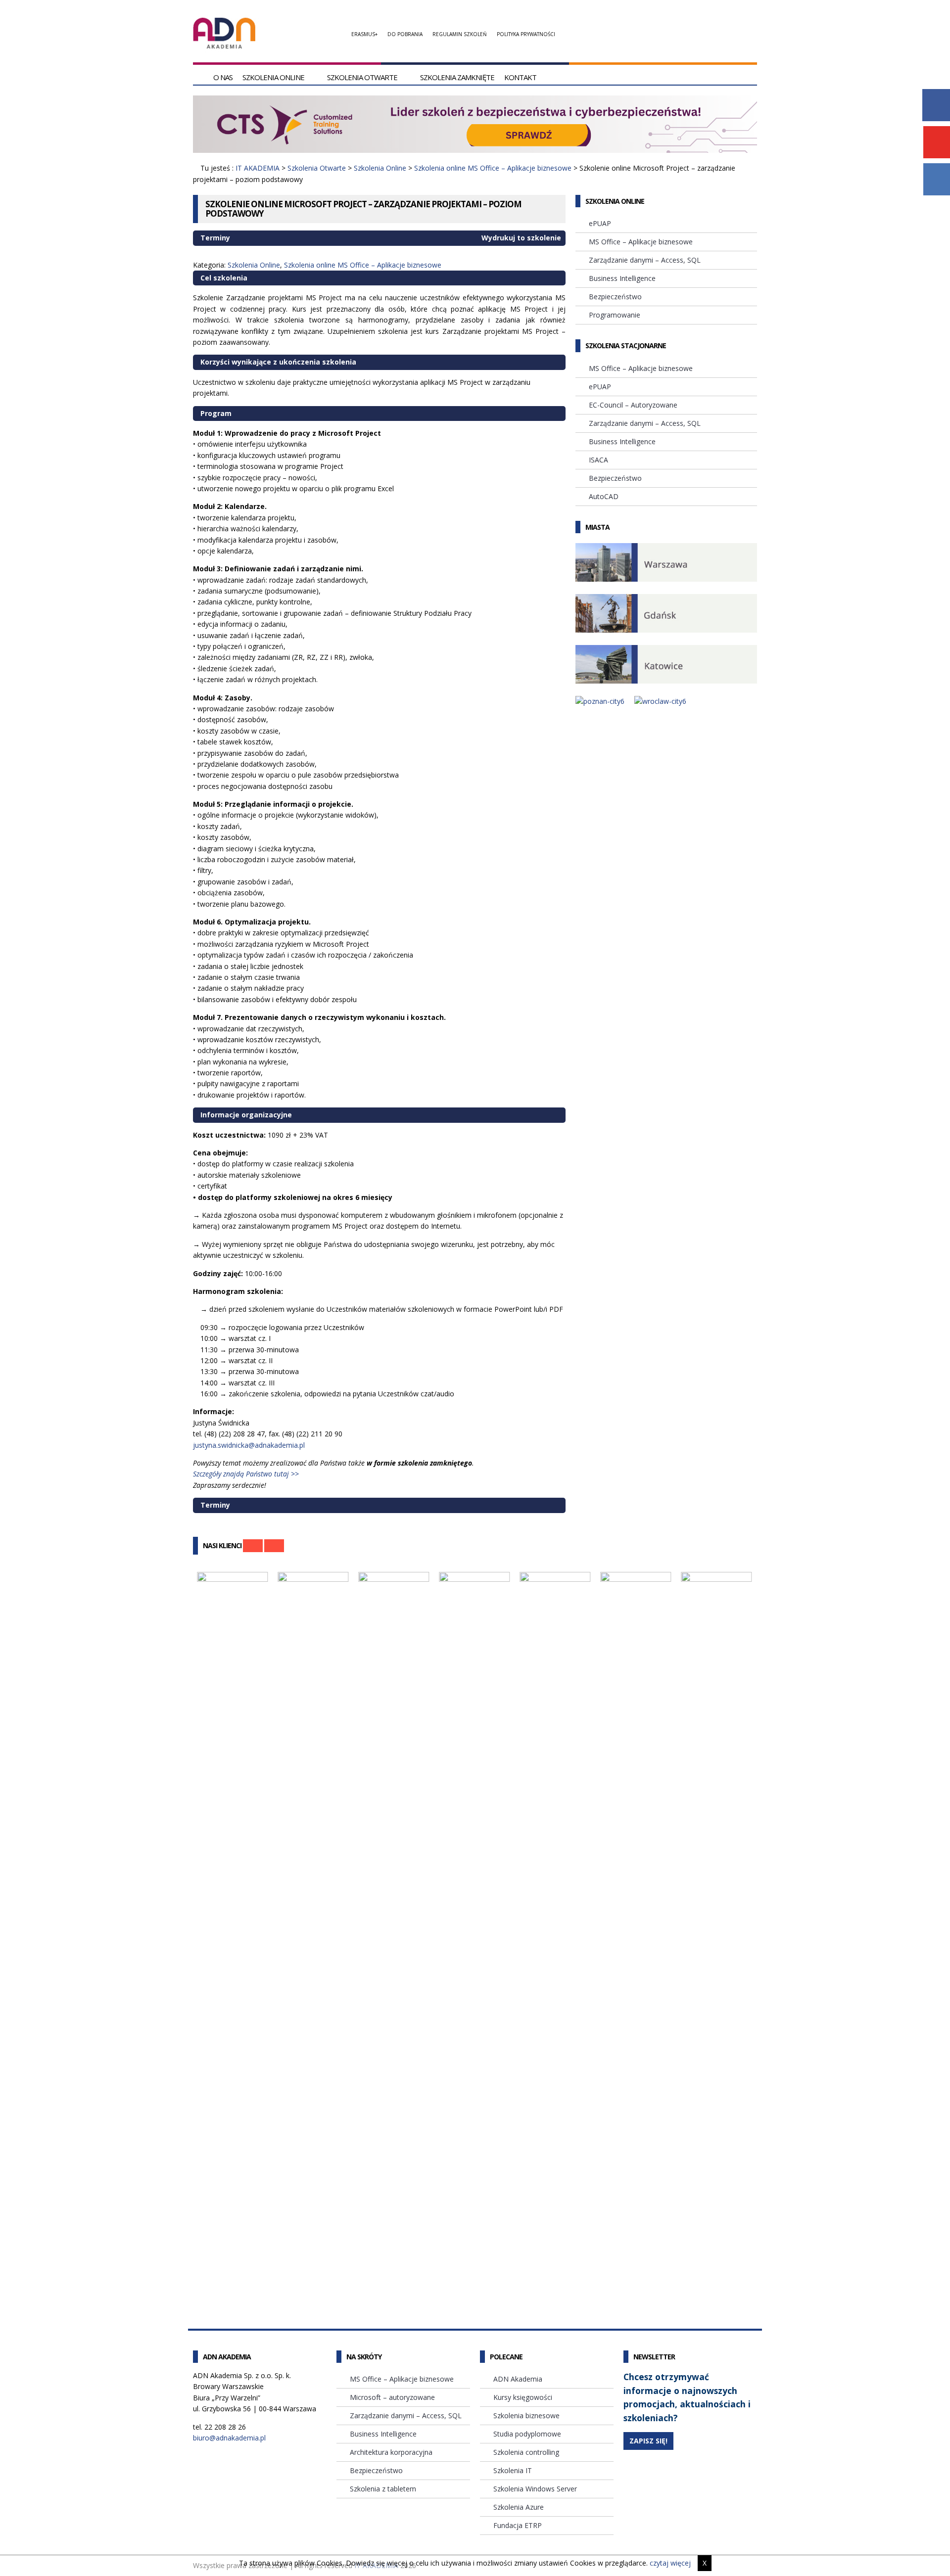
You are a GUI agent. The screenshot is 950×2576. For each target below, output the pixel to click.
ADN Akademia (518, 2379)
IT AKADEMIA (258, 168)
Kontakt (520, 77)
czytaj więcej (670, 2563)
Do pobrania (405, 34)
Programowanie (615, 315)
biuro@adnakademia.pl (229, 2438)
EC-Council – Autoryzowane (633, 405)
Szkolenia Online (273, 77)
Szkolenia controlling (526, 2452)
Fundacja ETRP (518, 2525)
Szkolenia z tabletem (383, 2489)
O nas (223, 77)
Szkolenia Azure (519, 2507)
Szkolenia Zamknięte (457, 77)
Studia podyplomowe (527, 2434)
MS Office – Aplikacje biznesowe (641, 242)
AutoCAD (604, 496)
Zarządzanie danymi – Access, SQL (645, 260)
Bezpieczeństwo (615, 297)
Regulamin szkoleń (460, 34)
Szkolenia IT (513, 2470)
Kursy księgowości (523, 2397)
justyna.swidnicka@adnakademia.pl (249, 1445)
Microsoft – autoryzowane (392, 2397)
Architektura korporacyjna (391, 2452)
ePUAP (600, 223)
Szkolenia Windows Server (535, 2489)
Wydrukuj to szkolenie (520, 238)
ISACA (598, 460)
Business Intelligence (622, 278)
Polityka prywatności (526, 34)
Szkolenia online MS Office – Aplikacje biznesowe (493, 168)
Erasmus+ (364, 34)
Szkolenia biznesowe (526, 2415)
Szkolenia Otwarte (362, 77)
